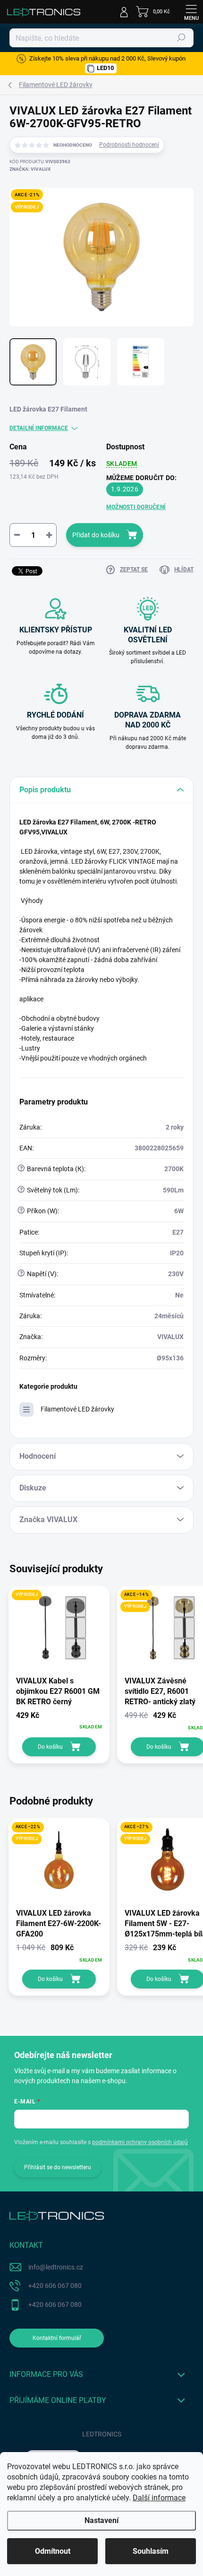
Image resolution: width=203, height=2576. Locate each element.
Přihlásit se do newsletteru (58, 2167)
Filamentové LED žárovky (77, 1409)
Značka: (30, 169)
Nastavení (101, 2520)
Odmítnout (53, 2551)
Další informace (159, 2498)
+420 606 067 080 (55, 2286)
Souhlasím (151, 2551)
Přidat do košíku (96, 535)
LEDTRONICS (102, 2434)
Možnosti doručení (136, 507)
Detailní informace (39, 428)
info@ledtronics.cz (56, 2267)
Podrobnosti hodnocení (129, 145)
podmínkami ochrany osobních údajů (140, 2142)
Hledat (181, 38)
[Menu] (191, 12)
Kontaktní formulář (57, 2338)
